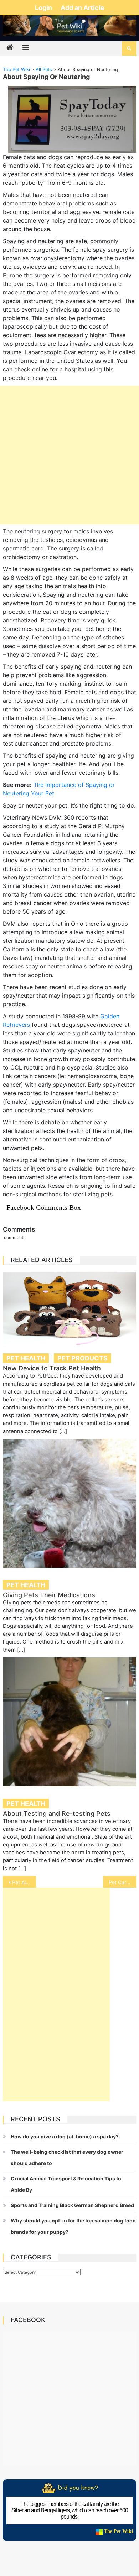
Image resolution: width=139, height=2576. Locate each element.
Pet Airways (24, 1882)
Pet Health (26, 1358)
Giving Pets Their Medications (49, 1595)
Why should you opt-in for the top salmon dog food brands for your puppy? (73, 2226)
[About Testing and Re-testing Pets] (69, 1722)
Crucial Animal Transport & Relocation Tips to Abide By (66, 2184)
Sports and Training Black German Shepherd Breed (72, 2205)
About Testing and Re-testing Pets (57, 1814)
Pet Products (83, 1358)
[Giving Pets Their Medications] (69, 1503)
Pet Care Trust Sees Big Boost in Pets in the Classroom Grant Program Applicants (123, 1882)
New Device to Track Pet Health (52, 1368)
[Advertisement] (69, 455)
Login (44, 8)
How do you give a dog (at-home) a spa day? (65, 2136)
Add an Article (83, 8)
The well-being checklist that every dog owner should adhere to (67, 2157)
